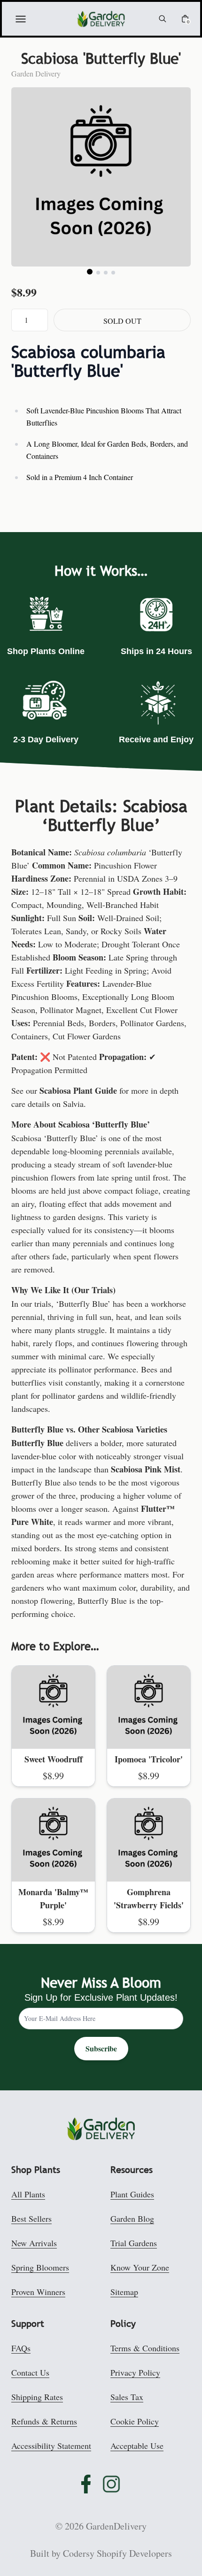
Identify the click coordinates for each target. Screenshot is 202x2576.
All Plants (28, 2194)
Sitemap (124, 2292)
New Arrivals (34, 2243)
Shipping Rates (37, 2397)
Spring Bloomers (40, 2267)
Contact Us (30, 2372)
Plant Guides (132, 2194)
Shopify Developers (134, 2553)
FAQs (21, 2348)
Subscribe (101, 2048)
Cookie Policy (135, 2421)
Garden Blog (132, 2218)
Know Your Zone (140, 2267)
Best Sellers (31, 2218)
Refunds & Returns (44, 2421)
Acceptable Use (137, 2446)
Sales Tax (127, 2397)
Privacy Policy (135, 2372)
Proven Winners (38, 2292)
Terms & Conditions (145, 2348)
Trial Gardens (134, 2243)
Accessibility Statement (51, 2446)
